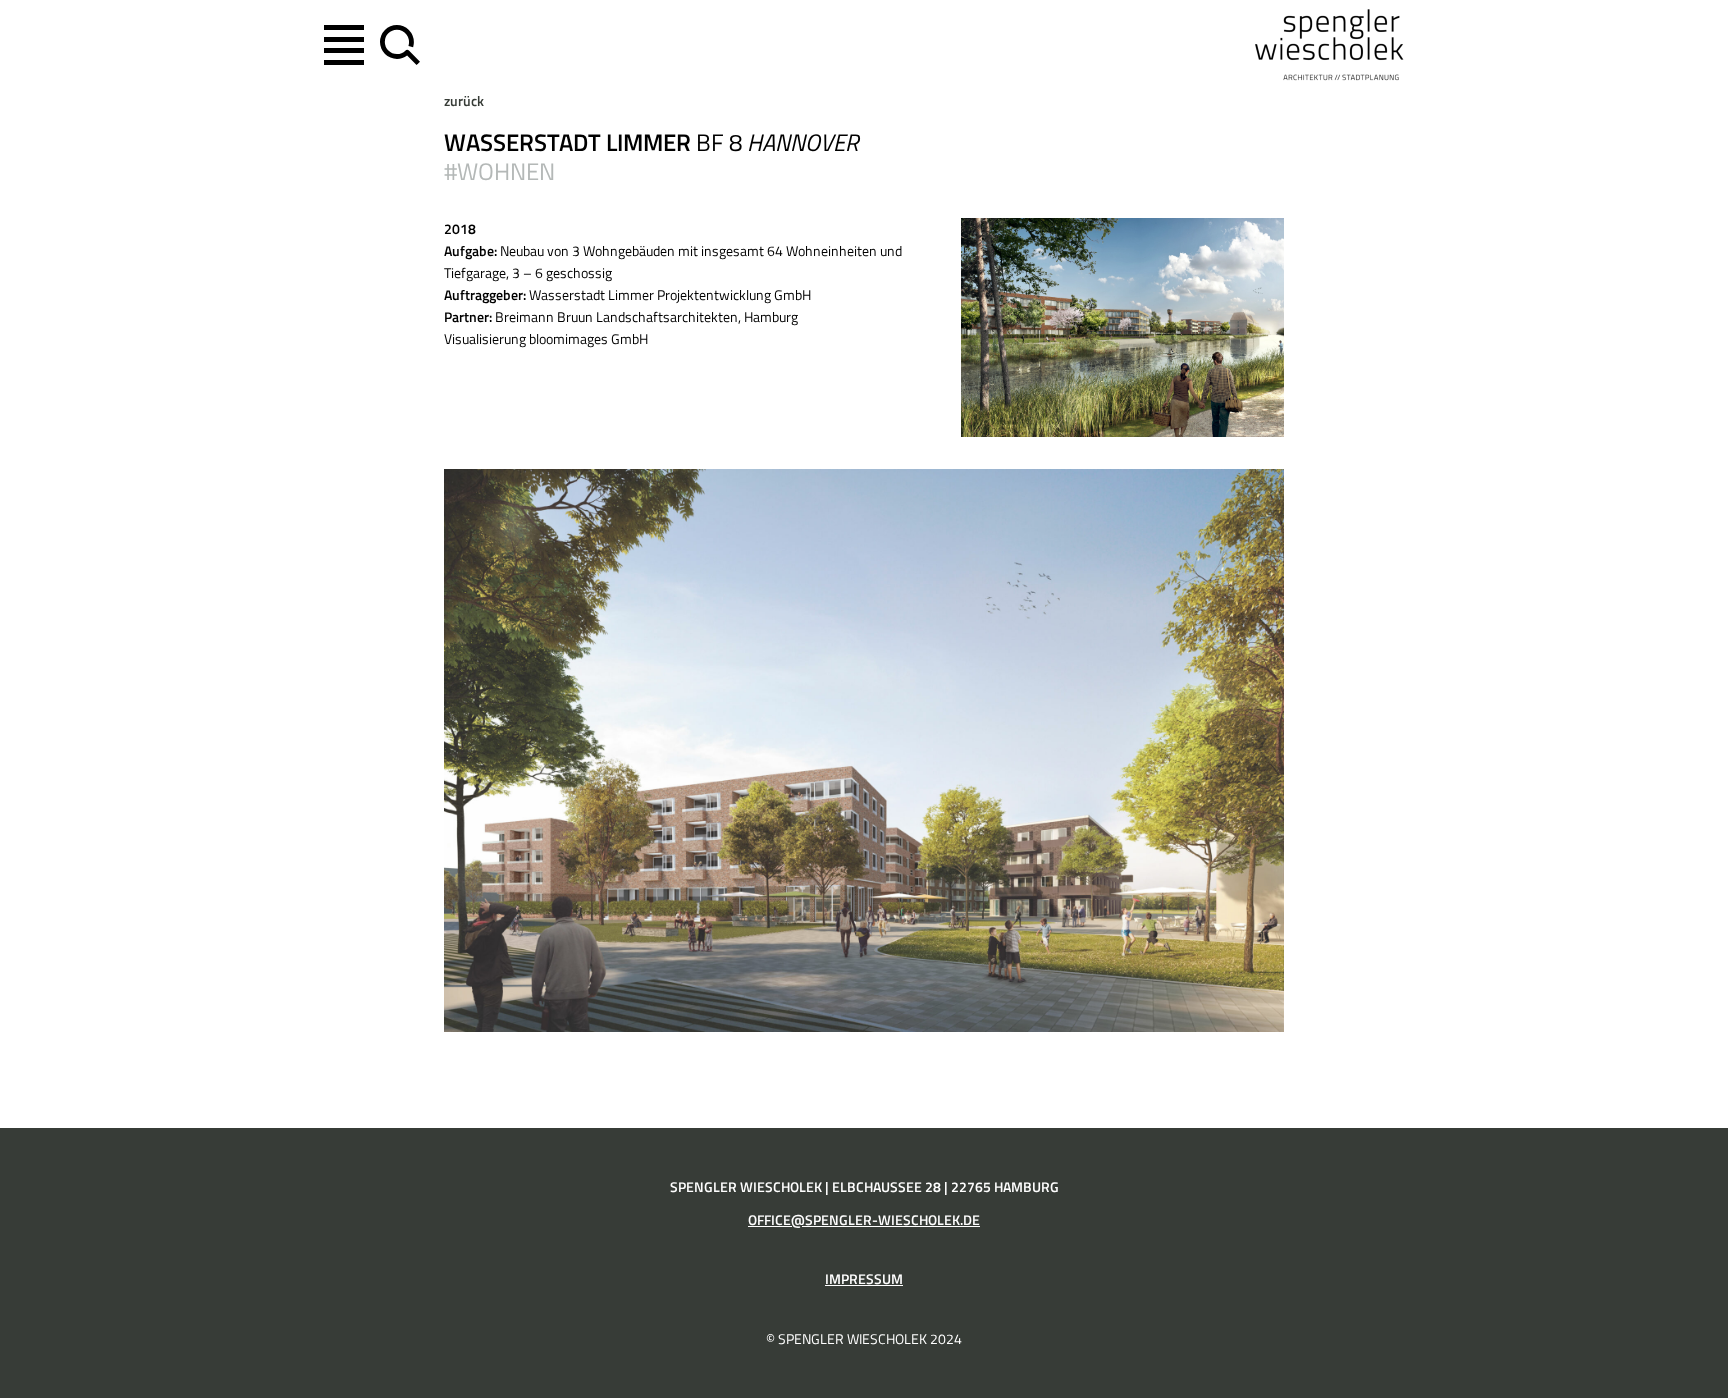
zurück (464, 101)
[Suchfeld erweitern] (396, 45)
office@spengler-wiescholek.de (864, 1220)
